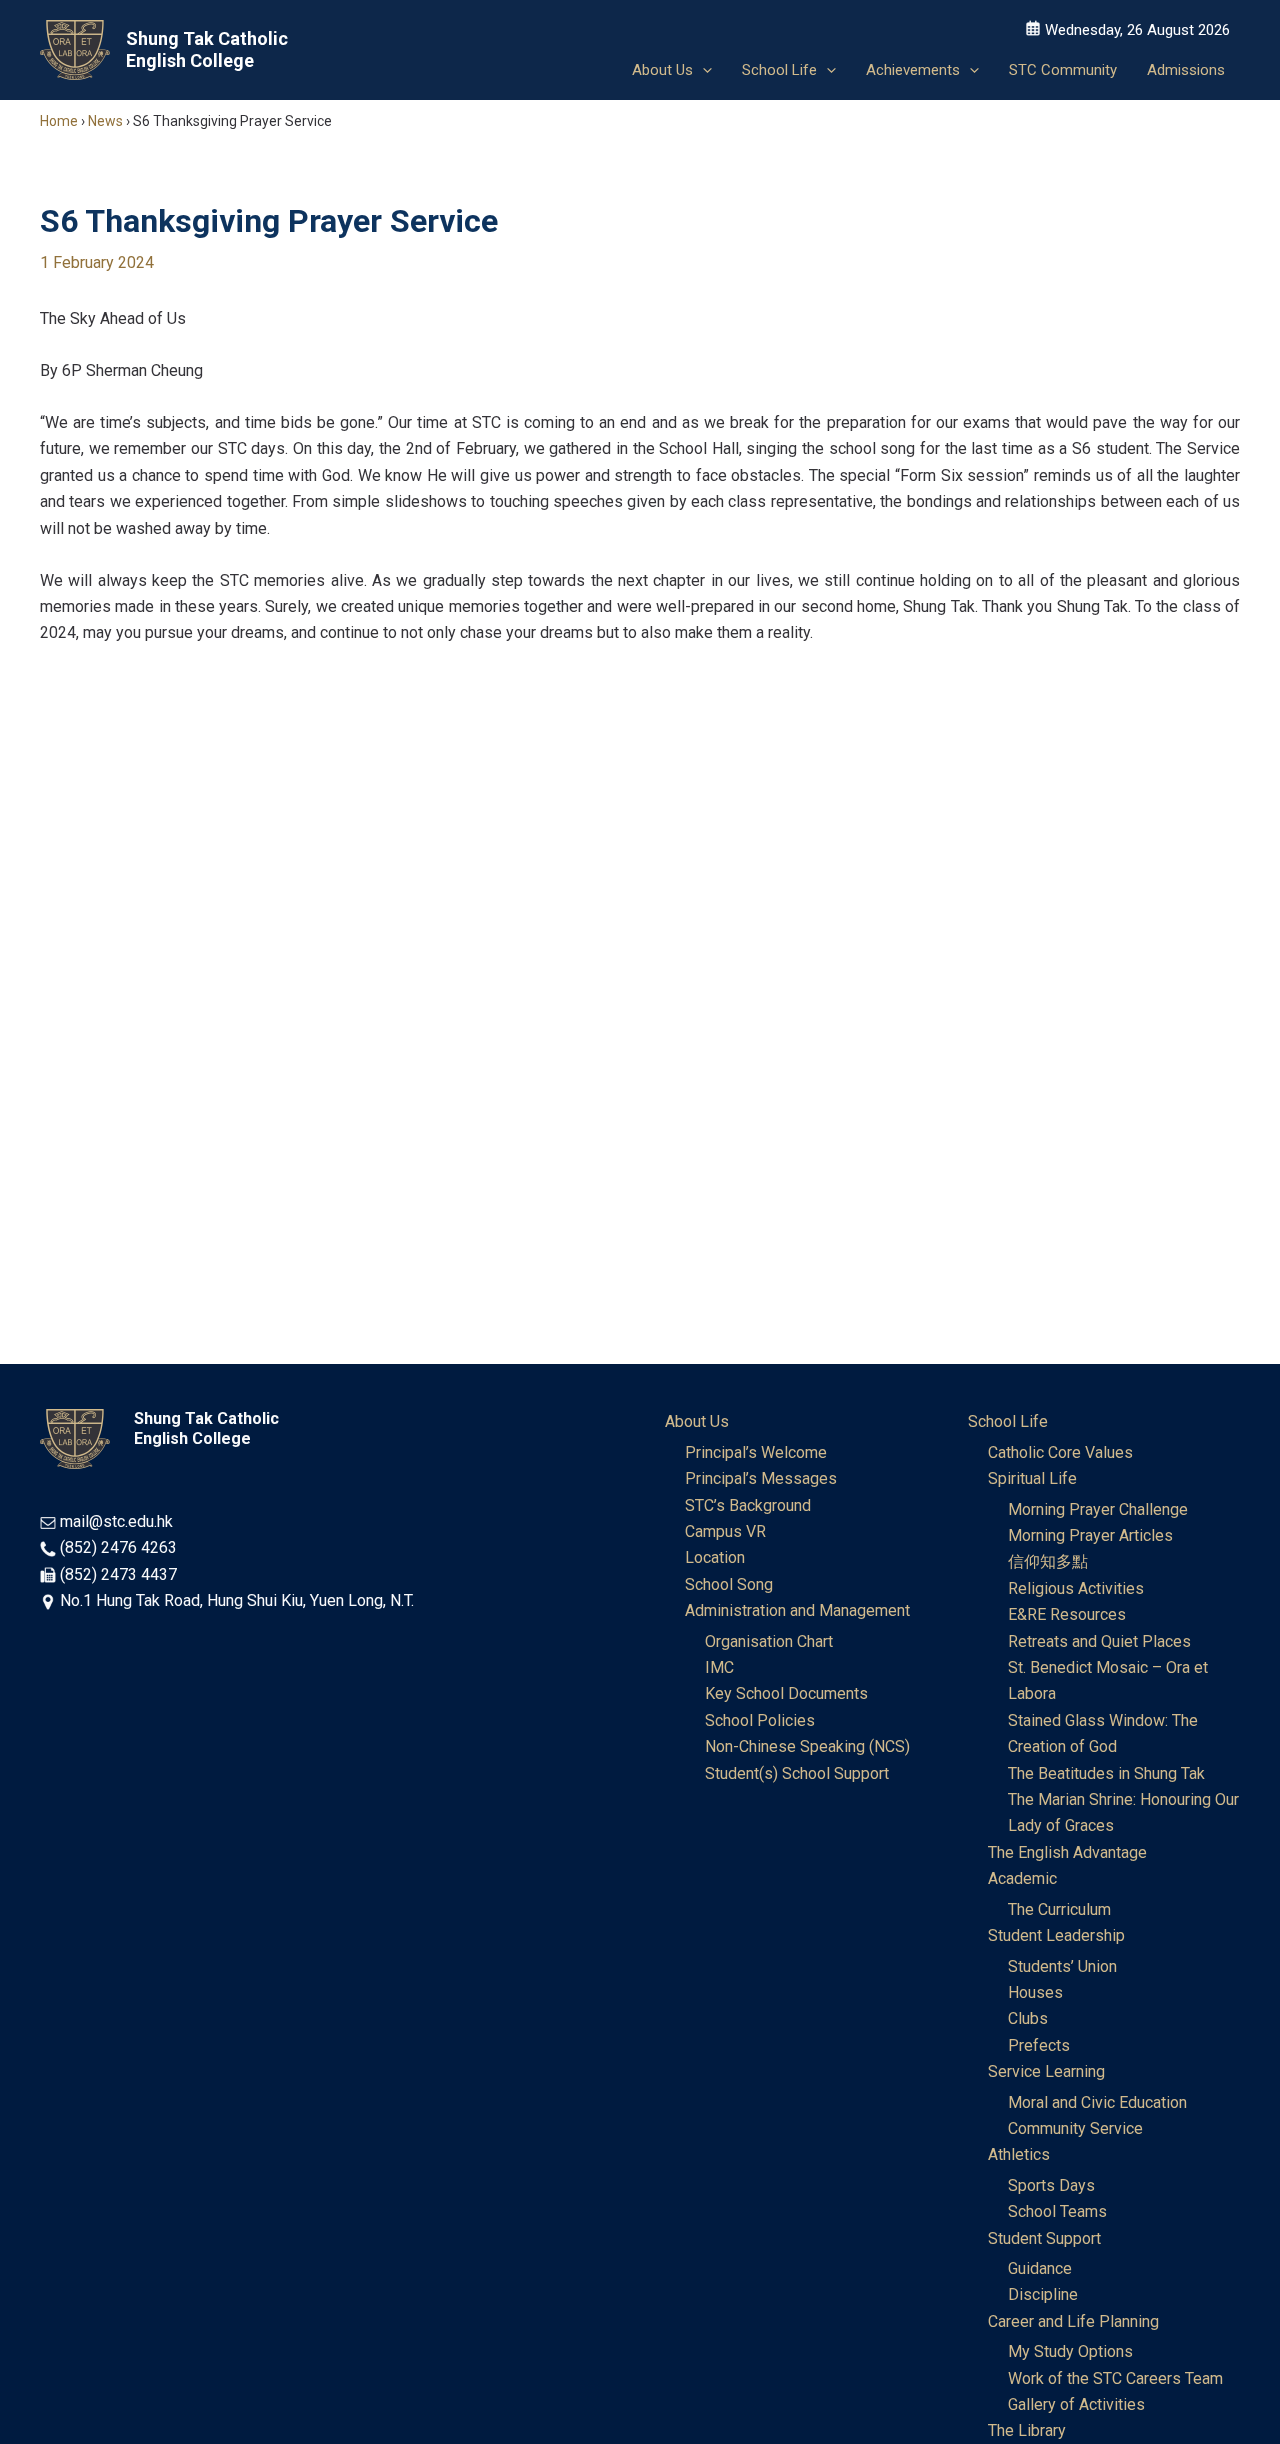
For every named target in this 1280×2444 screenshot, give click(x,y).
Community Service (1075, 2128)
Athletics (1019, 2154)
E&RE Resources (1067, 1614)
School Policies (760, 1720)
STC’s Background (748, 1505)
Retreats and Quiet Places (1099, 1641)
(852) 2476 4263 (118, 1547)
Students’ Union (1062, 1966)
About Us (697, 1421)
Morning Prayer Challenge (1098, 1509)
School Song (729, 1584)
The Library (1027, 2430)
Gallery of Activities (1076, 2404)
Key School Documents (786, 1693)
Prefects (1039, 2045)
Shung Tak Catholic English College (207, 49)
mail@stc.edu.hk (116, 1521)
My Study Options (1070, 2351)
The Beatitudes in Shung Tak (1106, 1773)
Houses (1035, 1992)
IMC (719, 1667)
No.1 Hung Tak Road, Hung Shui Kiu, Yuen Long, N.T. (237, 1600)
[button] (702, 70)
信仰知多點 (1048, 1561)
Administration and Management (797, 1610)
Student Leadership (1056, 1935)
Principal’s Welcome (756, 1452)
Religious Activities (1076, 1588)
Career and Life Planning (1073, 2321)
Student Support (1044, 2238)
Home (59, 121)
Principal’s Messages (761, 1478)
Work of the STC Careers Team (1115, 2378)
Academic (1022, 1878)
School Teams (1057, 2211)
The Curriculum (1059, 1909)
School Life (1008, 1421)
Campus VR (725, 1531)
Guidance (1040, 2268)
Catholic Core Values (1060, 1452)
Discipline (1043, 2294)
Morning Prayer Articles (1090, 1535)
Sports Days (1051, 2185)
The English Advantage (1067, 1852)
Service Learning (1046, 2071)
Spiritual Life (1032, 1478)
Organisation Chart (769, 1641)
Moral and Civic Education (1097, 2102)
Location (715, 1557)
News (105, 121)
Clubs (1028, 2018)
